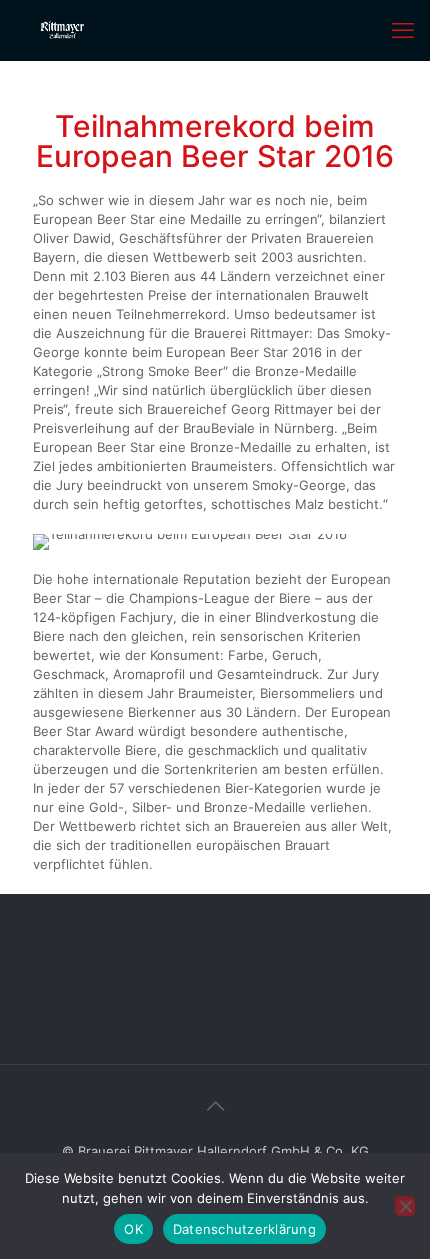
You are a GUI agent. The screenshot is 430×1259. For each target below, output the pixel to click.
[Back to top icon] (215, 1106)
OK (133, 1229)
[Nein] (405, 1206)
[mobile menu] (403, 30)
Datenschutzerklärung (244, 1229)
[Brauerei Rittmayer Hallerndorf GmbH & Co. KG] (63, 30)
